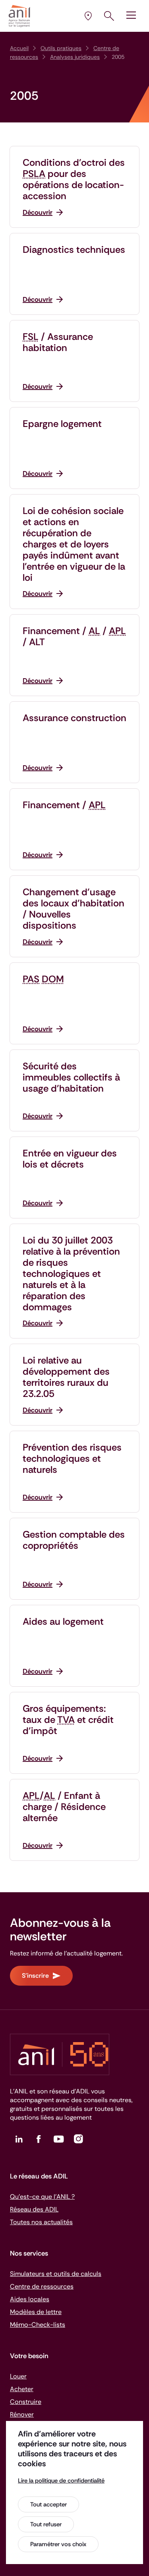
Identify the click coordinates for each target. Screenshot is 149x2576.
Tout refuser (46, 2524)
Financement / (64, 805)
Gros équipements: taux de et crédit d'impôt (68, 1720)
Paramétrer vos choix (58, 2544)
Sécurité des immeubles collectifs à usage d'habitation (71, 1077)
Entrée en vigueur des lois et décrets (70, 1159)
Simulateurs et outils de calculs (56, 2274)
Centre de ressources (42, 2286)
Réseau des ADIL (34, 2209)
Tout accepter (48, 2504)
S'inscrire (35, 1976)
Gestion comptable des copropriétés (74, 1540)
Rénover (22, 2414)
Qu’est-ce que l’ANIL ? (42, 2197)
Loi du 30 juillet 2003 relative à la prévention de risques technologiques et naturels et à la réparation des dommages (71, 1274)
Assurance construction (74, 718)
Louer (18, 2376)
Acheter (22, 2389)
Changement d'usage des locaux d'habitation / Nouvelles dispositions (74, 909)
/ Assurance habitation (58, 342)
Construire (26, 2402)
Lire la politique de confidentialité (61, 2481)
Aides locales (30, 2299)
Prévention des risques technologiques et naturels (72, 1459)
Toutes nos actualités (41, 2222)
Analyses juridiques (75, 57)
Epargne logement (62, 424)
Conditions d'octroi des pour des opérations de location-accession (74, 179)
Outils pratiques (61, 48)
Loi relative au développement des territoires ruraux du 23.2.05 (66, 1377)
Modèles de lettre (36, 2312)
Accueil (19, 48)
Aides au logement (63, 1622)
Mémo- (38, 2325)
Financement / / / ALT (74, 636)
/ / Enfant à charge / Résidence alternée (64, 1807)
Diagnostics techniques (74, 250)
